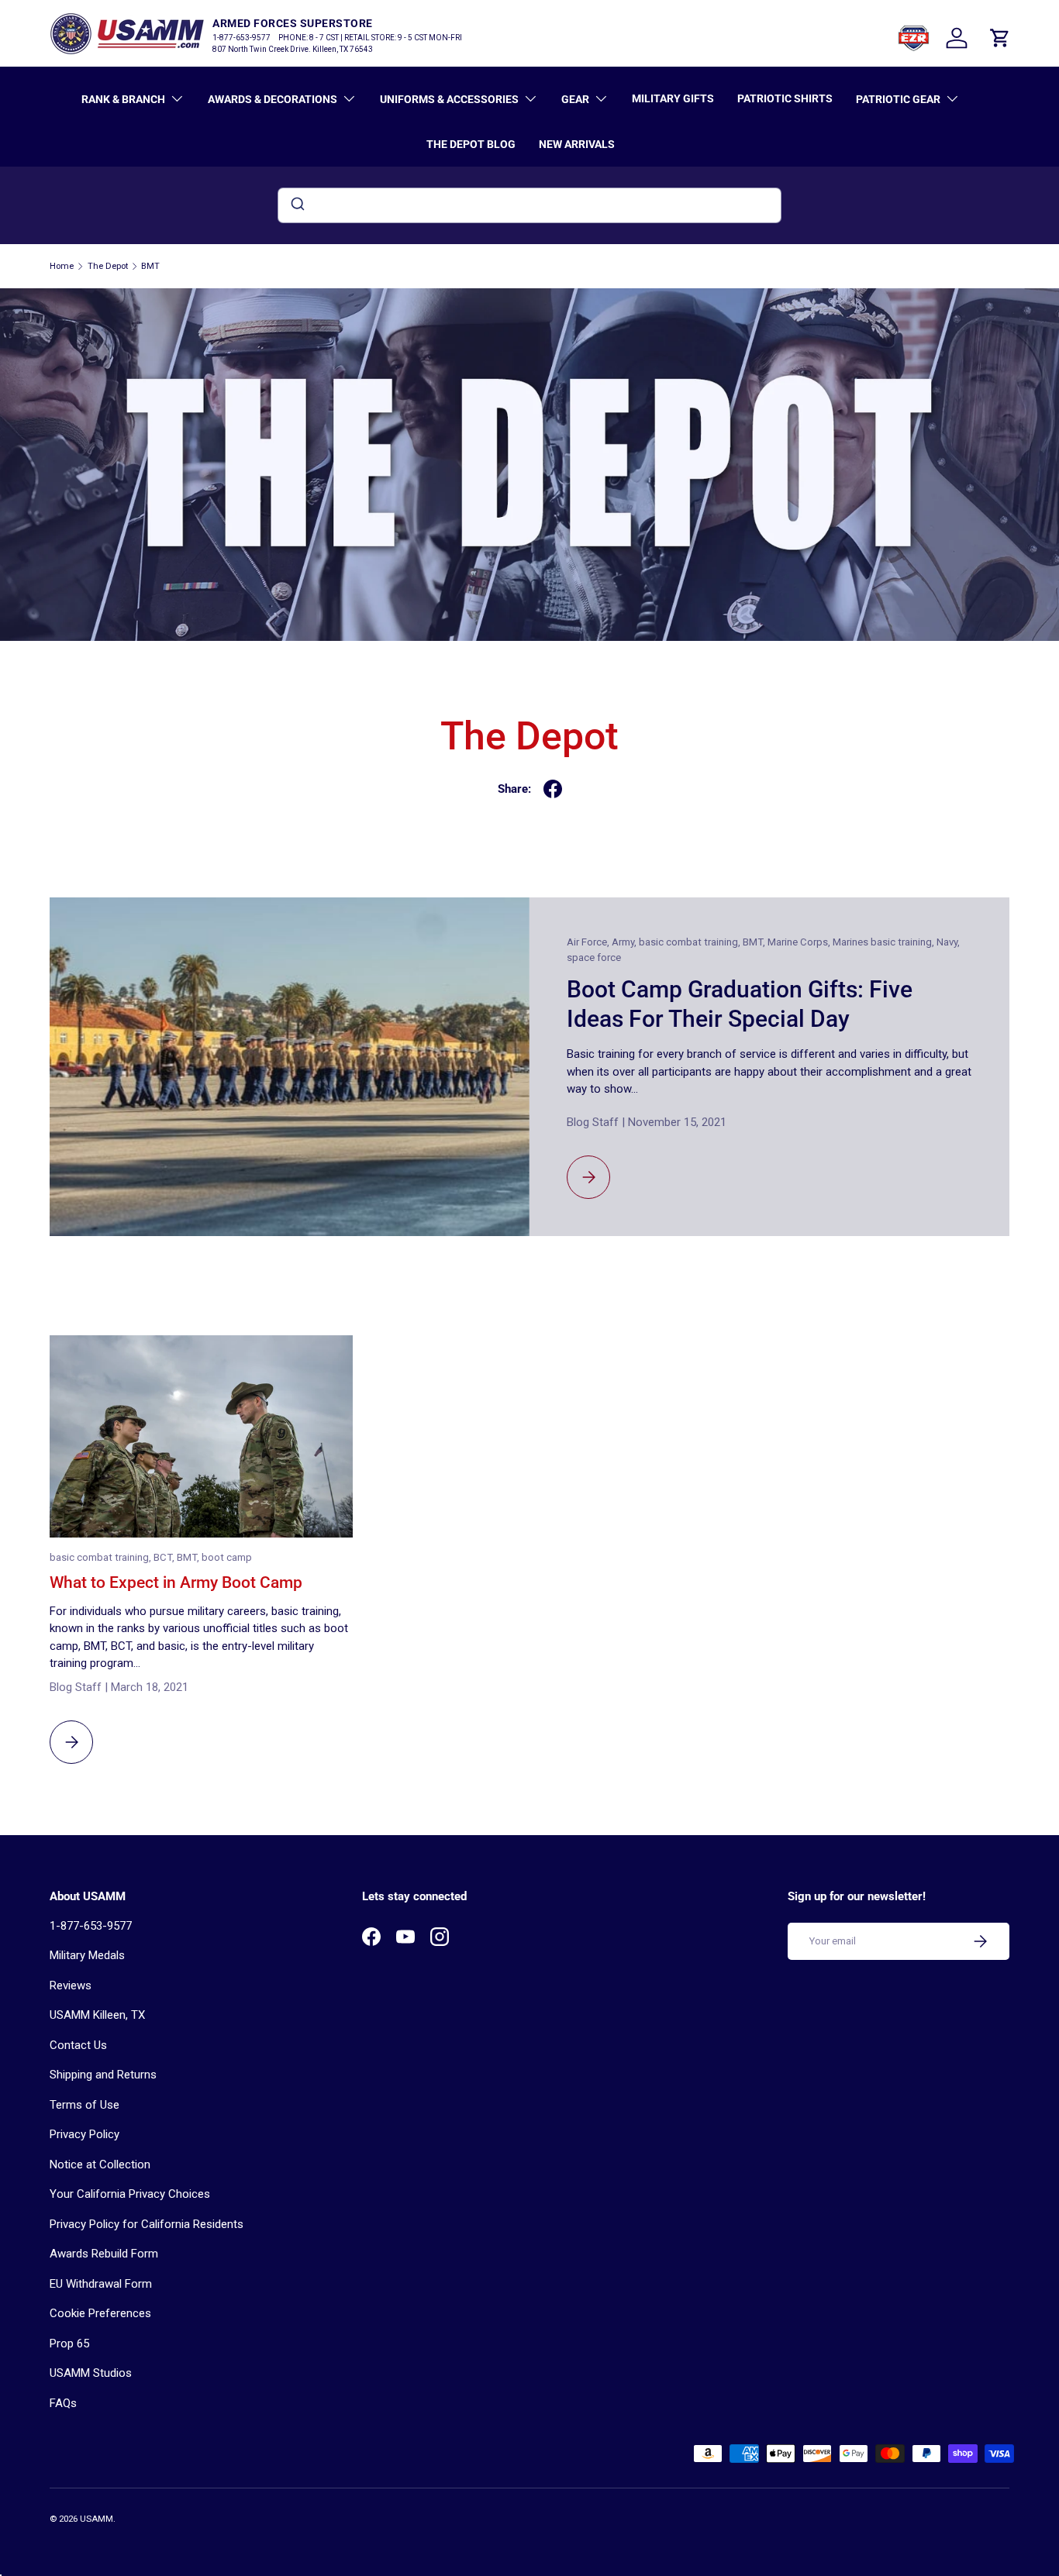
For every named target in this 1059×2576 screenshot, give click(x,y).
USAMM (97, 2519)
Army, (625, 942)
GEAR (575, 99)
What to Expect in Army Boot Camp (176, 1582)
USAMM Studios (91, 2373)
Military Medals (87, 1955)
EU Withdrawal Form (101, 2284)
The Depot (108, 266)
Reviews (71, 1985)
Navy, (948, 942)
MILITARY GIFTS (673, 98)
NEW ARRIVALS (577, 144)
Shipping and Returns (103, 2075)
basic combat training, (691, 942)
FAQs (63, 2403)
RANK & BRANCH (123, 99)
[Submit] (297, 205)
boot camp (227, 1557)
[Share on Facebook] (553, 789)
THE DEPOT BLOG (471, 144)
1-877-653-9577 (91, 1926)
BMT (150, 266)
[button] (1000, 38)
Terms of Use (85, 2105)
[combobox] (529, 205)
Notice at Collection (100, 2164)
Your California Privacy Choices (130, 2194)
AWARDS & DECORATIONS (273, 99)
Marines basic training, (885, 942)
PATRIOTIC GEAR (898, 99)
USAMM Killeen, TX (97, 2015)
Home (62, 266)
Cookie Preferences (100, 2313)
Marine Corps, (800, 942)
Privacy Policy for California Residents (147, 2224)
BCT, (165, 1557)
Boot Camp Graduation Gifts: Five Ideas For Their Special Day (740, 1004)
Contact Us (78, 2045)
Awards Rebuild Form (104, 2254)
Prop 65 (69, 2344)
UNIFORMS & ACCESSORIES (449, 99)
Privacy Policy (85, 2134)
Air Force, (589, 942)
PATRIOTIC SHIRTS (785, 98)
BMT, (755, 942)
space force (594, 957)
